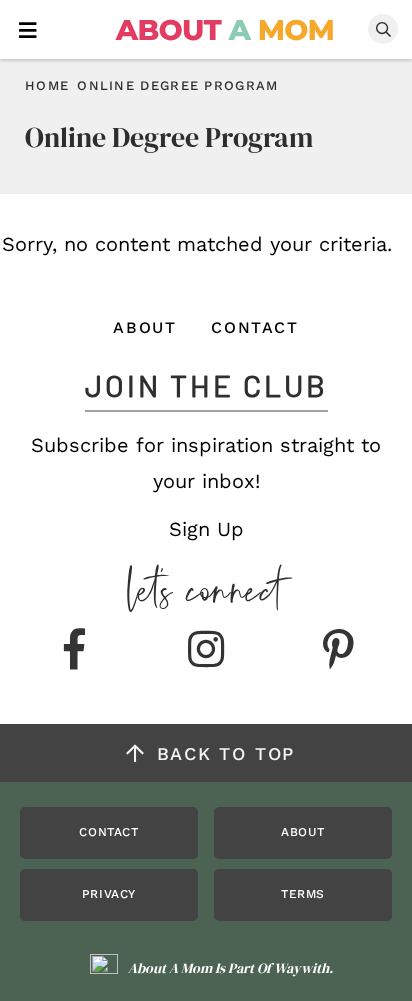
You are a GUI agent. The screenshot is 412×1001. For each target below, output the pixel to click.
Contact (254, 327)
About (144, 327)
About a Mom (225, 30)
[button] (28, 28)
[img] (74, 651)
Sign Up (206, 529)
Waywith (301, 968)
